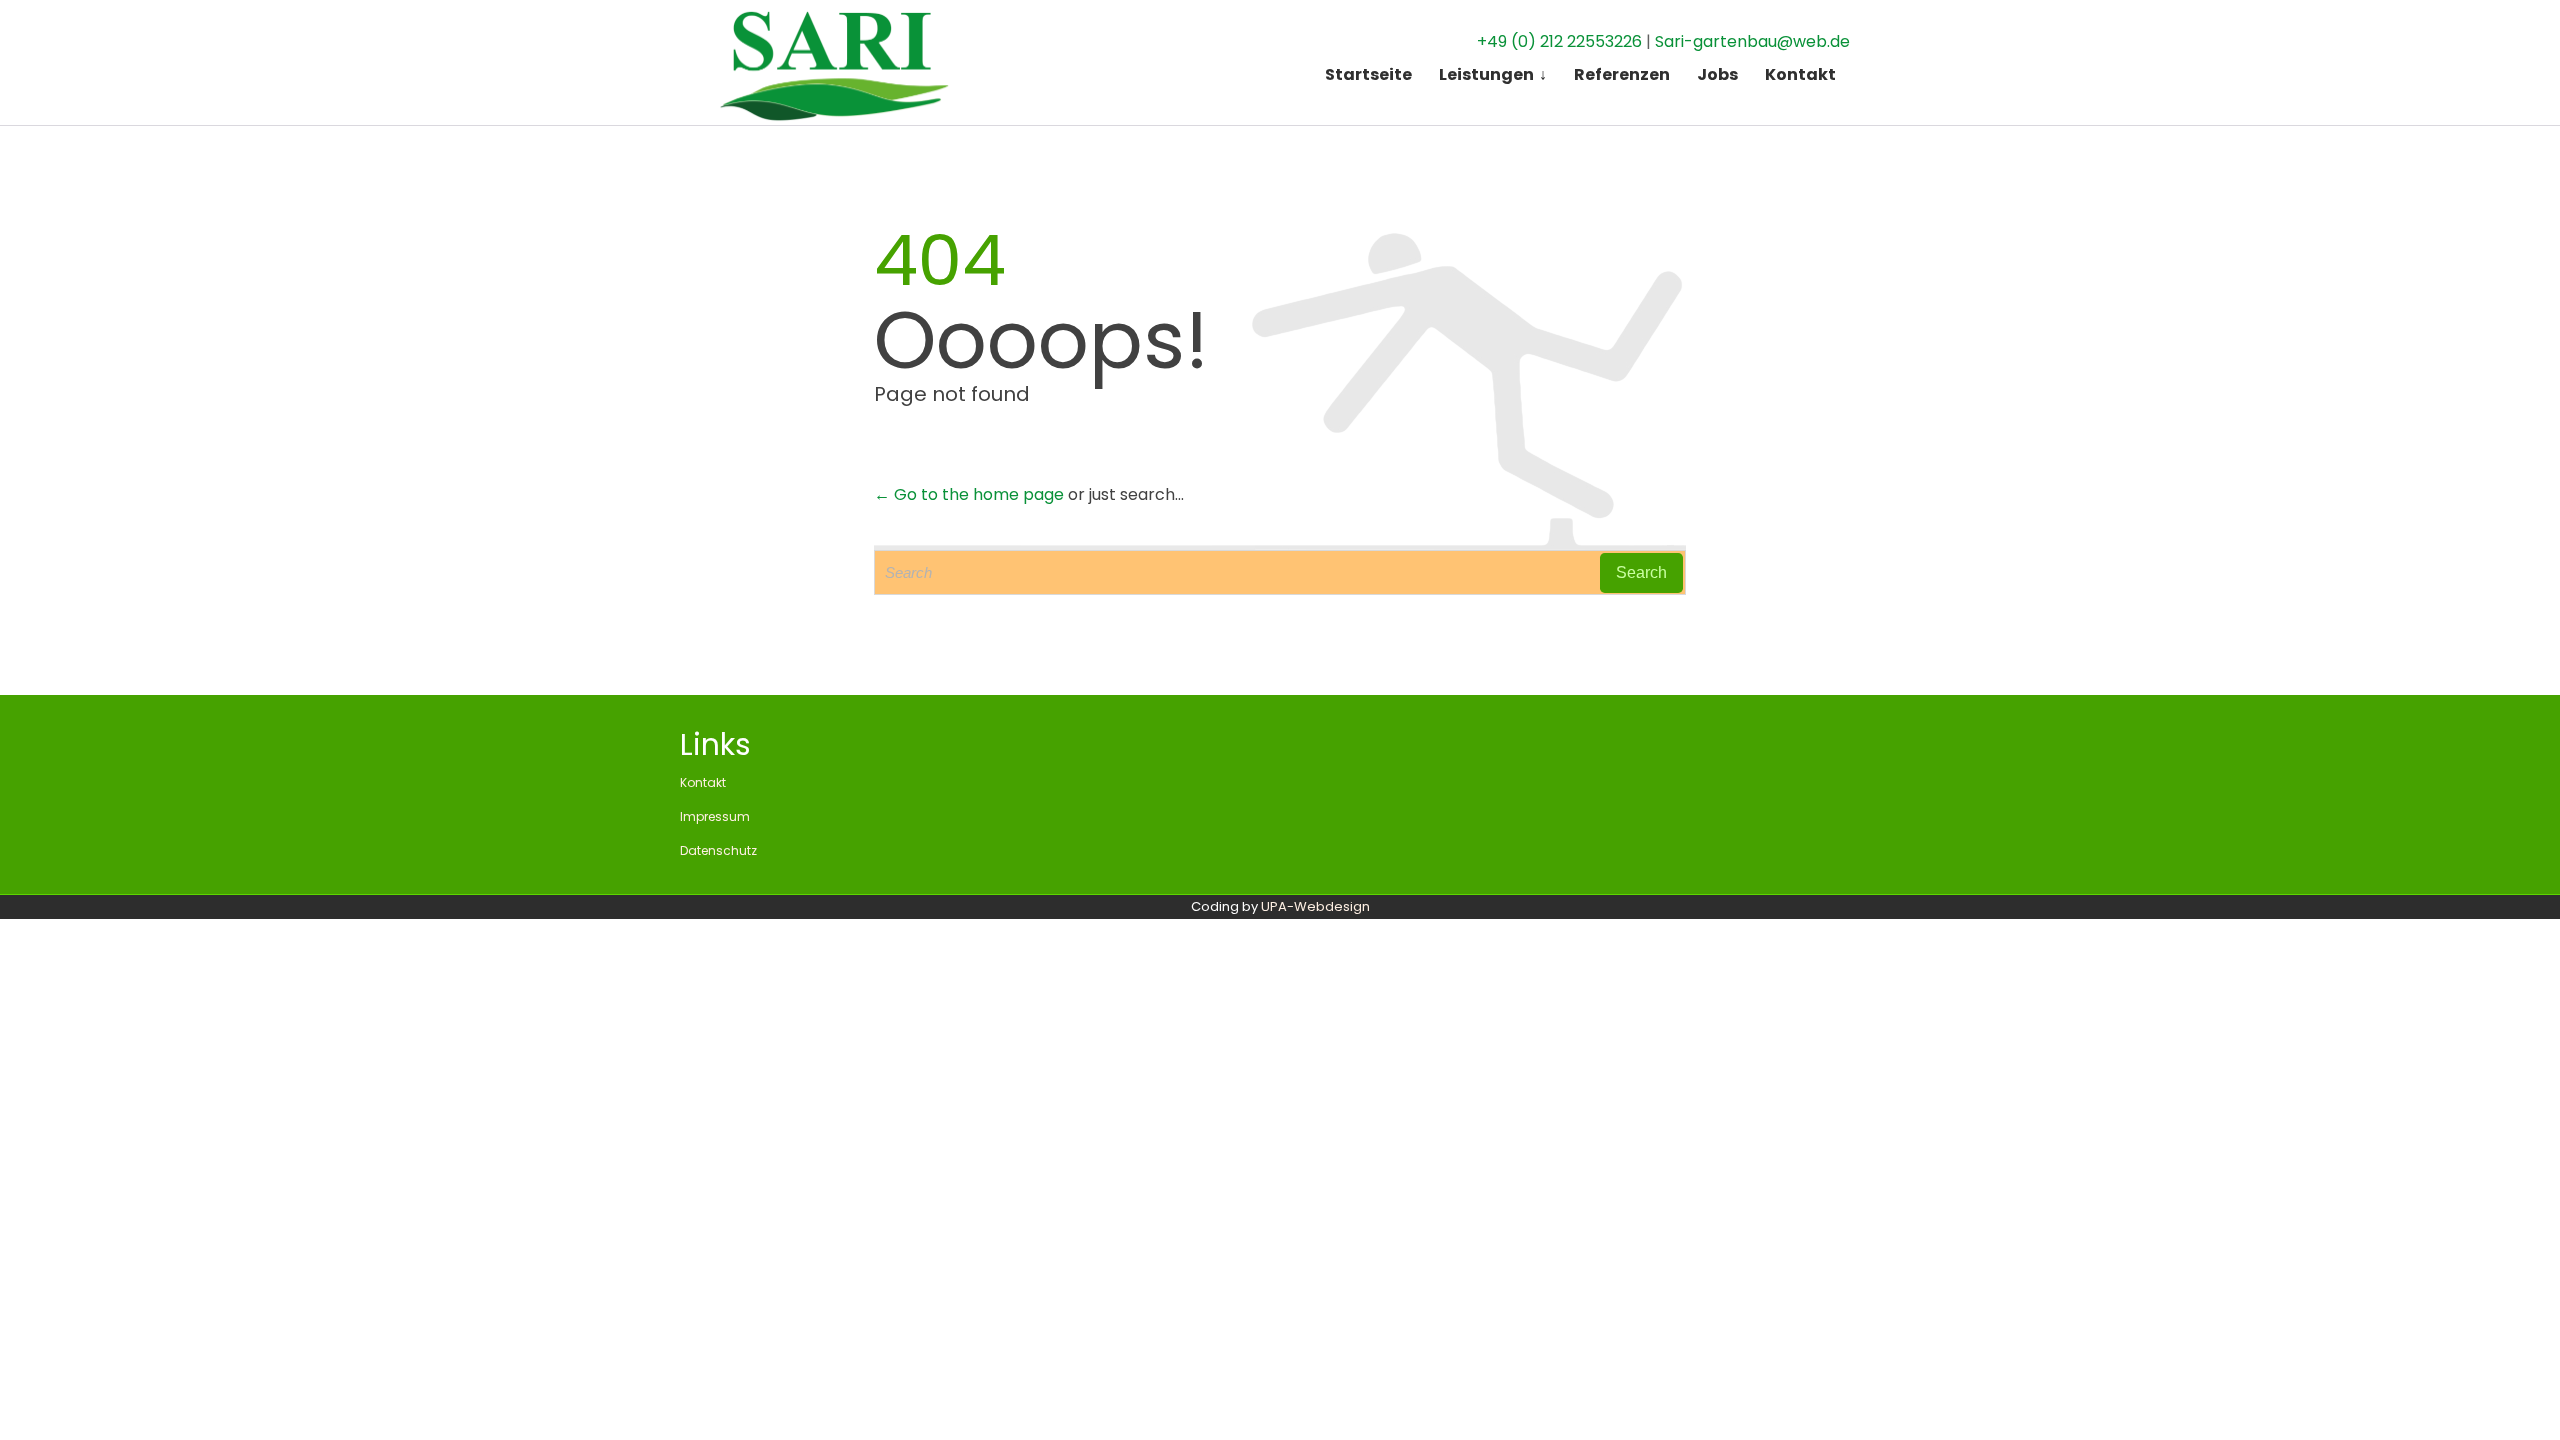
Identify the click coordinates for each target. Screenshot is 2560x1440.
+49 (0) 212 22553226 (1559, 41)
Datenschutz (718, 850)
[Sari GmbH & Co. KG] (830, 62)
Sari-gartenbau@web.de (1752, 41)
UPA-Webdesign (1315, 906)
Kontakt (703, 782)
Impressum (715, 816)
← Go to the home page (969, 494)
